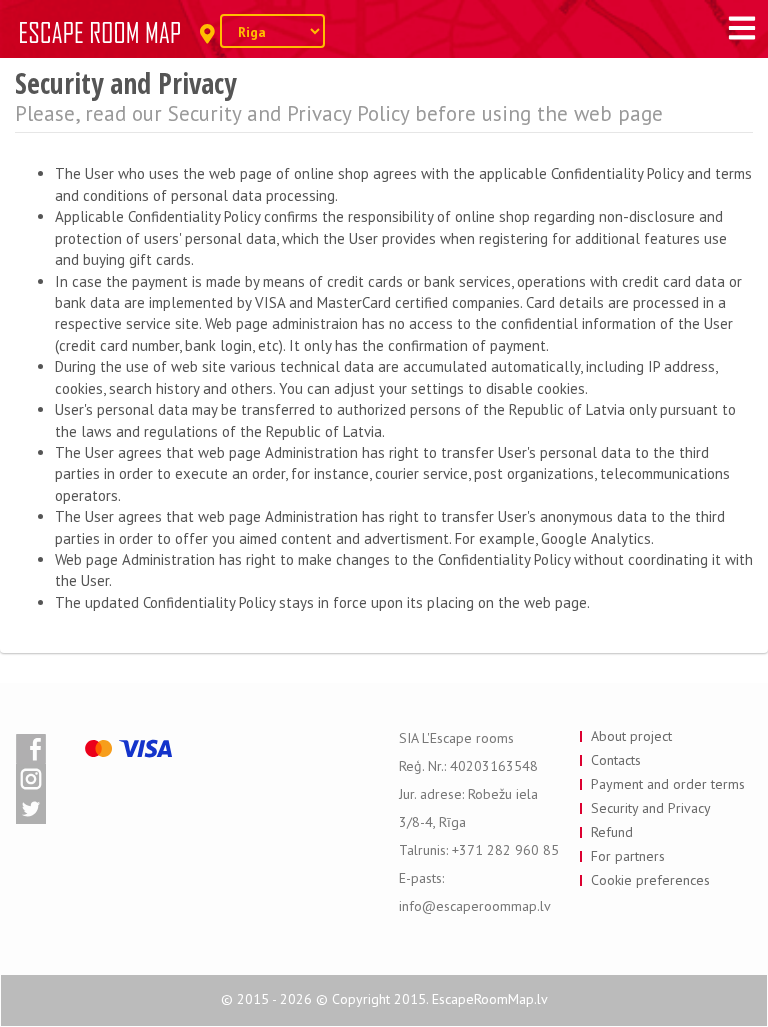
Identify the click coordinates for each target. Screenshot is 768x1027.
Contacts (616, 760)
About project (631, 736)
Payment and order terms (668, 784)
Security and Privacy (651, 808)
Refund (612, 832)
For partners (628, 856)
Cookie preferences (650, 880)
